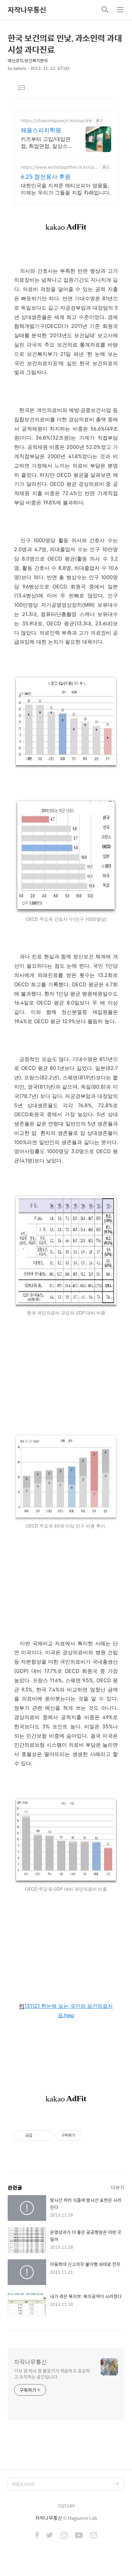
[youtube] (79, 2536)
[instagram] (64, 2536)
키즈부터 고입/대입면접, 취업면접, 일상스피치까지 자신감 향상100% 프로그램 (47, 143)
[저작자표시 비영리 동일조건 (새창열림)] (90, 2135)
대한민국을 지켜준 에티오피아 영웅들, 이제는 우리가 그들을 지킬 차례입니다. (66, 189)
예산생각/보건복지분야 (28, 60)
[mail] (94, 2536)
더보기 (118, 2187)
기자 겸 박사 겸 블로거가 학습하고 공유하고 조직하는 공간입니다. (52, 2374)
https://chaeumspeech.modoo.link (57, 120)
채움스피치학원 (41, 130)
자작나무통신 (27, 10)
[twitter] (50, 2536)
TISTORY (66, 2506)
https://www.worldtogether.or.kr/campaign (59, 167)
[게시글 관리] (46, 2135)
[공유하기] (38, 2135)
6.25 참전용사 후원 (46, 177)
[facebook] (37, 2536)
